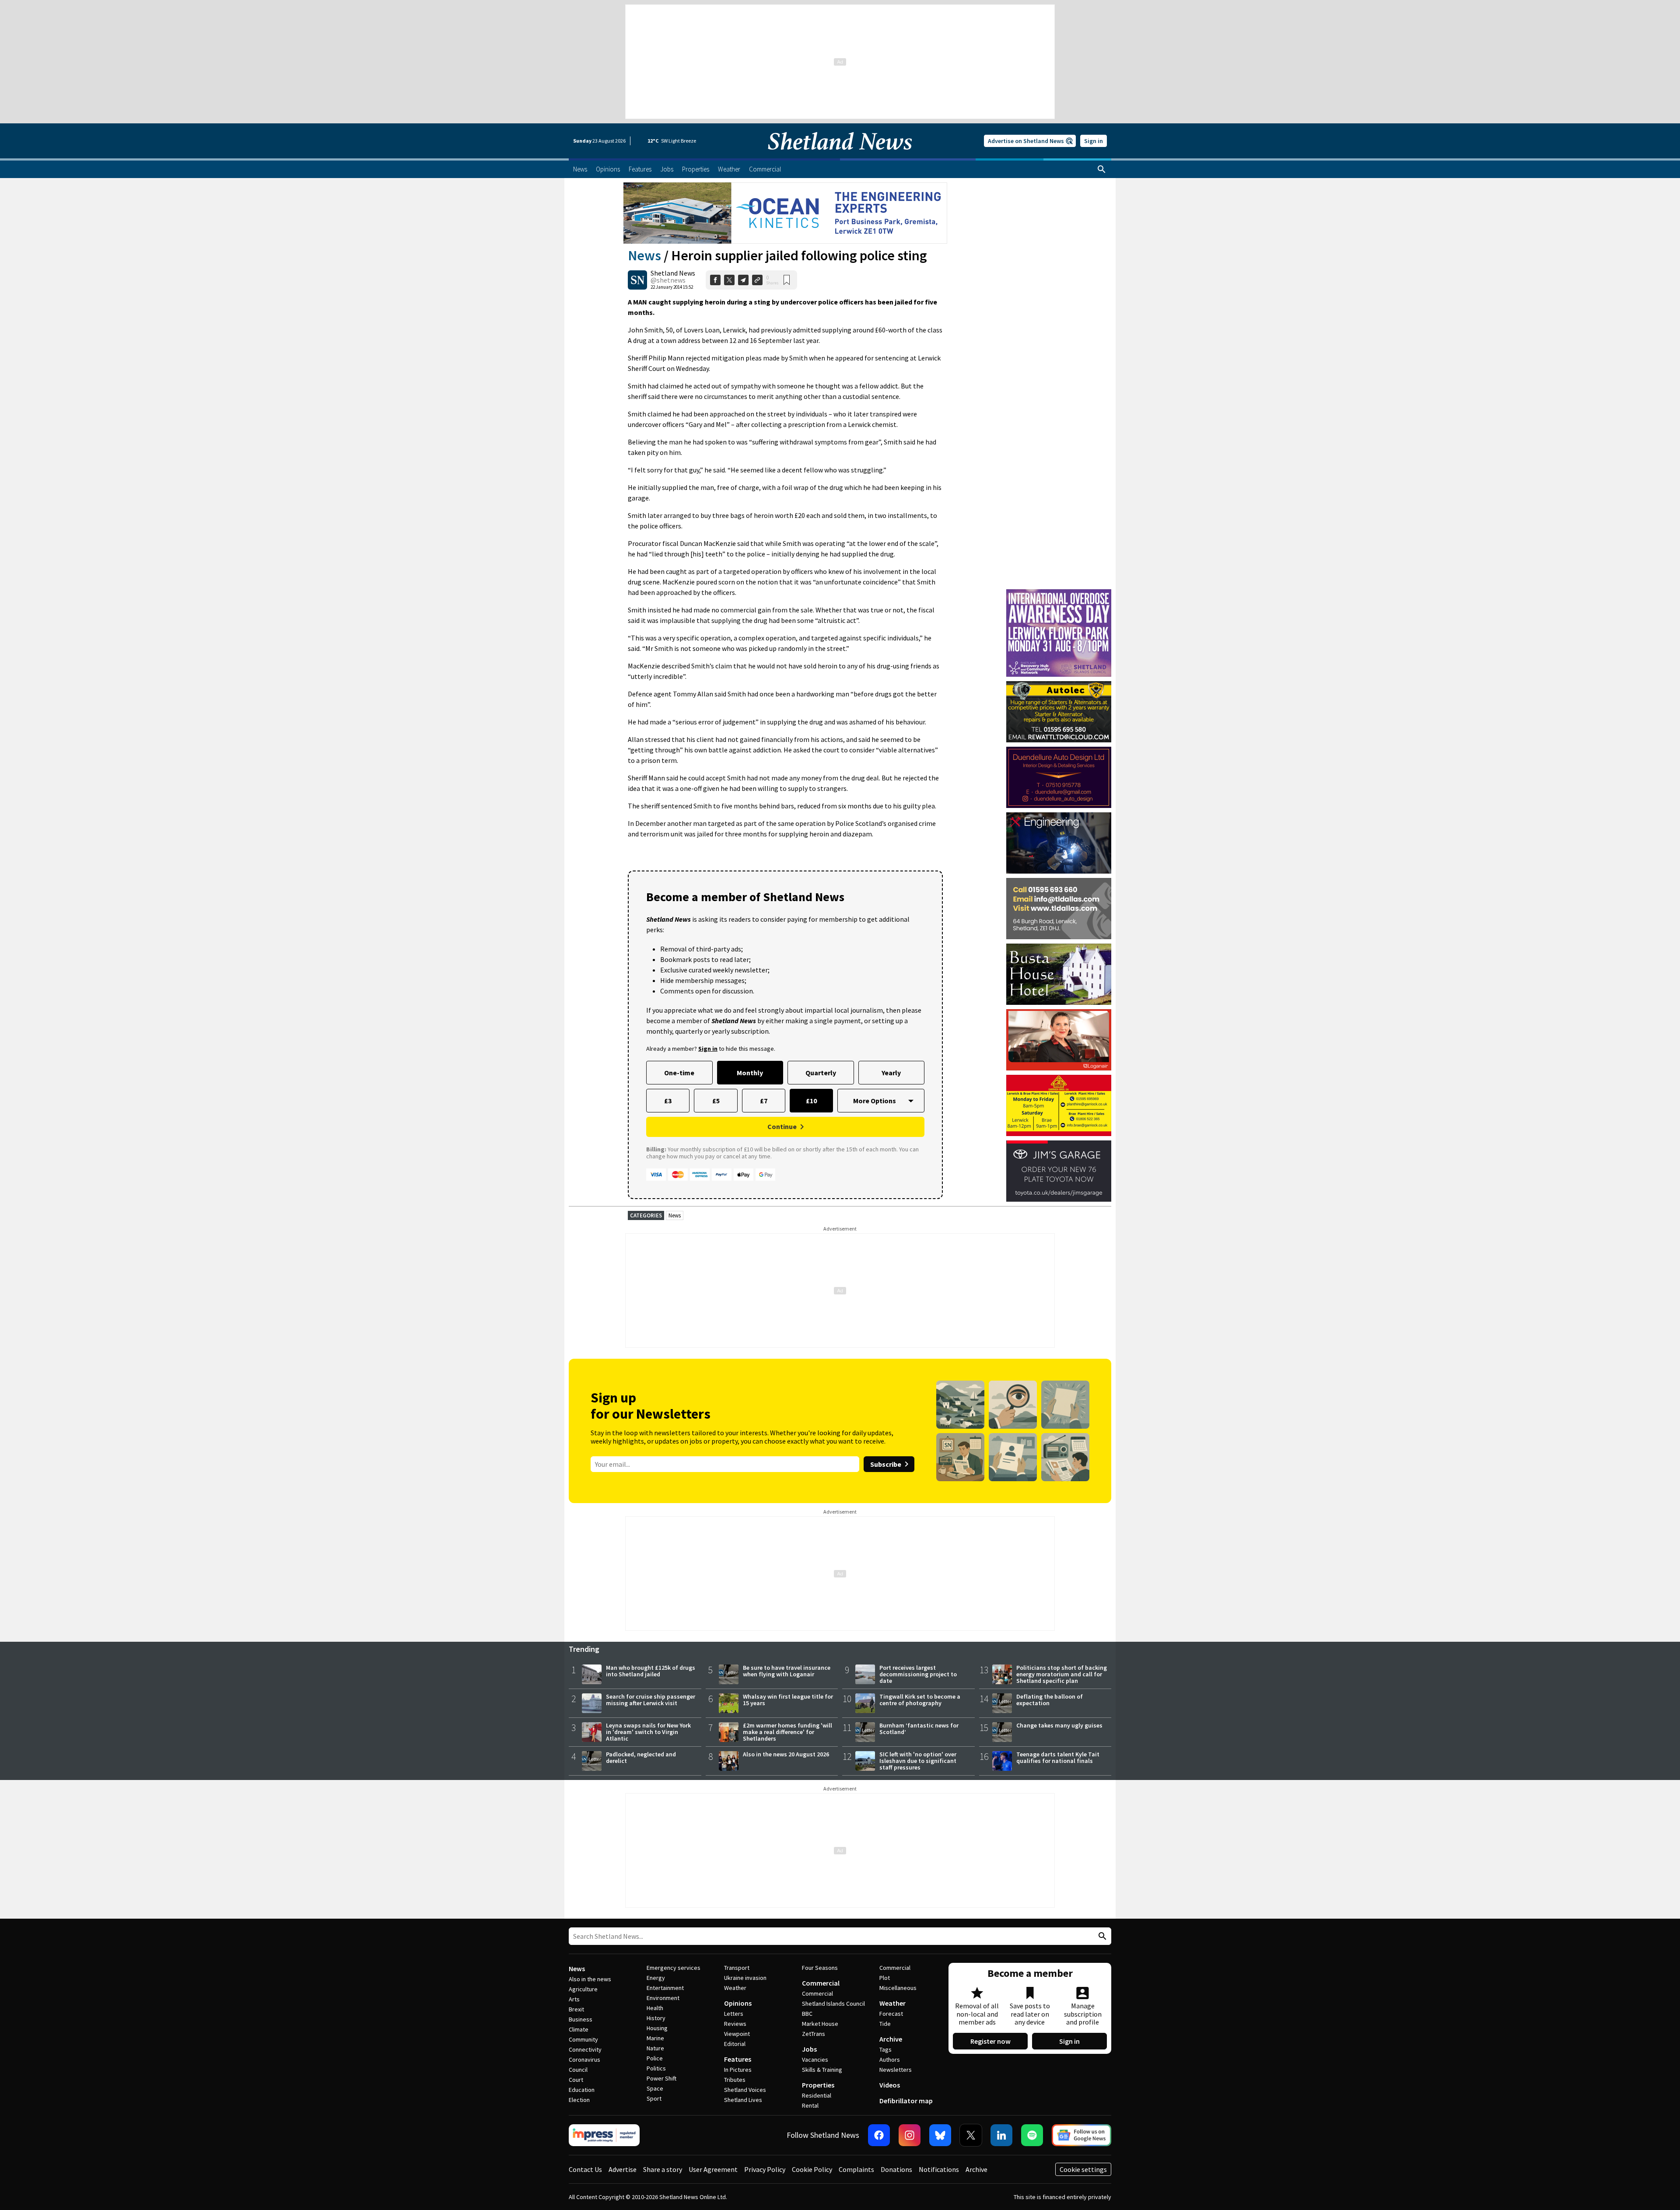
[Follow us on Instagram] (910, 2135)
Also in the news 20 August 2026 (786, 1754)
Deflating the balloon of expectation (1050, 1700)
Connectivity (585, 2049)
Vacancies (815, 2060)
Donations (896, 2169)
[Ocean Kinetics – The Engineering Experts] (785, 213)
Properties (818, 2085)
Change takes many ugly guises (1059, 1725)
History (656, 2018)
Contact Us (585, 2169)
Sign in (1094, 141)
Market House (820, 2024)
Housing (657, 2028)
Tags (885, 2049)
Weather (735, 1988)
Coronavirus (584, 2060)
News (644, 255)
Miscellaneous (898, 1988)
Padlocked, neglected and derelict (641, 1757)
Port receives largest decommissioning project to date (918, 1674)
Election (579, 2100)
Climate (579, 2029)
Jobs (809, 2049)
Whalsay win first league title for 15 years (788, 1700)
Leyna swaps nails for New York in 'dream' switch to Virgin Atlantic (648, 1732)
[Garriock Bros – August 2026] (1059, 1105)
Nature (655, 2048)
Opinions (738, 2003)
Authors (890, 2060)
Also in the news (590, 1979)
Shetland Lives (743, 2100)
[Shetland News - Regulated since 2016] (604, 2135)
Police (655, 2058)
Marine (655, 2038)
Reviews (735, 2024)
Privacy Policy (765, 2169)
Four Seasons (820, 1968)
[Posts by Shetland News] (637, 280)
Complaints (856, 2169)
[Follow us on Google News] (1081, 2135)
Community (583, 2039)
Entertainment (665, 1988)
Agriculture (583, 1989)
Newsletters (896, 2070)
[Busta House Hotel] (1059, 974)
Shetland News (673, 273)
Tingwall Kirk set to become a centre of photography (920, 1700)
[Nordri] (1059, 843)
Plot (885, 1978)
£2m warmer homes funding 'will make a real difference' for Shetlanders (787, 1732)
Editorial (735, 2044)
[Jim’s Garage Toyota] (1059, 1171)
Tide (885, 2024)
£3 (668, 1101)
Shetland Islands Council (833, 2004)
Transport (737, 1968)
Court (576, 2080)
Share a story (663, 2169)
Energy (656, 1978)
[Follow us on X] (971, 2135)
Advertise (623, 2169)
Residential (817, 2095)
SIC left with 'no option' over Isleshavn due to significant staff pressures (918, 1761)
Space (655, 2088)
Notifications (939, 2169)
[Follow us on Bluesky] (940, 2135)
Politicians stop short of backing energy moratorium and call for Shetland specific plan (1062, 1674)
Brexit (576, 2009)
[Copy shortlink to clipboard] (757, 280)
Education (582, 2090)
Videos (890, 2085)
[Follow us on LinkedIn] (1001, 2135)
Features (738, 2059)
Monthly (750, 1073)
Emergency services (674, 1968)
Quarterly (821, 1073)
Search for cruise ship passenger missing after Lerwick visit (651, 1700)
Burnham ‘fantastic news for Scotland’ (919, 1729)
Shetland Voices (745, 2090)
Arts (574, 1999)
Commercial (821, 1983)
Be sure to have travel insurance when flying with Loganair (787, 1671)
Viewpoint (737, 2034)
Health (655, 2008)
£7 (764, 1101)
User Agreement (713, 2169)
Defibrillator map (906, 2101)
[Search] (1102, 169)
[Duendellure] (1059, 777)
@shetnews (668, 280)
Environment (663, 1998)
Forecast (891, 2014)
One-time (679, 1073)
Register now (990, 2041)
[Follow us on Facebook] (879, 2135)
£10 (811, 1101)
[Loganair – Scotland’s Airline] (1059, 1040)
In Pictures (738, 2070)
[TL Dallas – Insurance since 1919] (1059, 909)
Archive (891, 2039)
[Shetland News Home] (840, 156)
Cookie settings (1083, 2169)
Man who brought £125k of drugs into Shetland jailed (651, 1671)
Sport (654, 2098)
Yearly (891, 1073)
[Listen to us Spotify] (1032, 2135)
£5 (716, 1101)
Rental (810, 2105)
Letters (734, 2014)
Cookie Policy (812, 2169)
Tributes (735, 2080)
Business (581, 2019)
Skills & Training (822, 2070)
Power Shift (661, 2078)
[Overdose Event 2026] (1059, 593)
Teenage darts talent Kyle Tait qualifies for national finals (1058, 1757)
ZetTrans (814, 2034)
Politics (656, 2068)
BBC (807, 2014)
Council (578, 2070)
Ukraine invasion (745, 1978)
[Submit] (1101, 1936)
